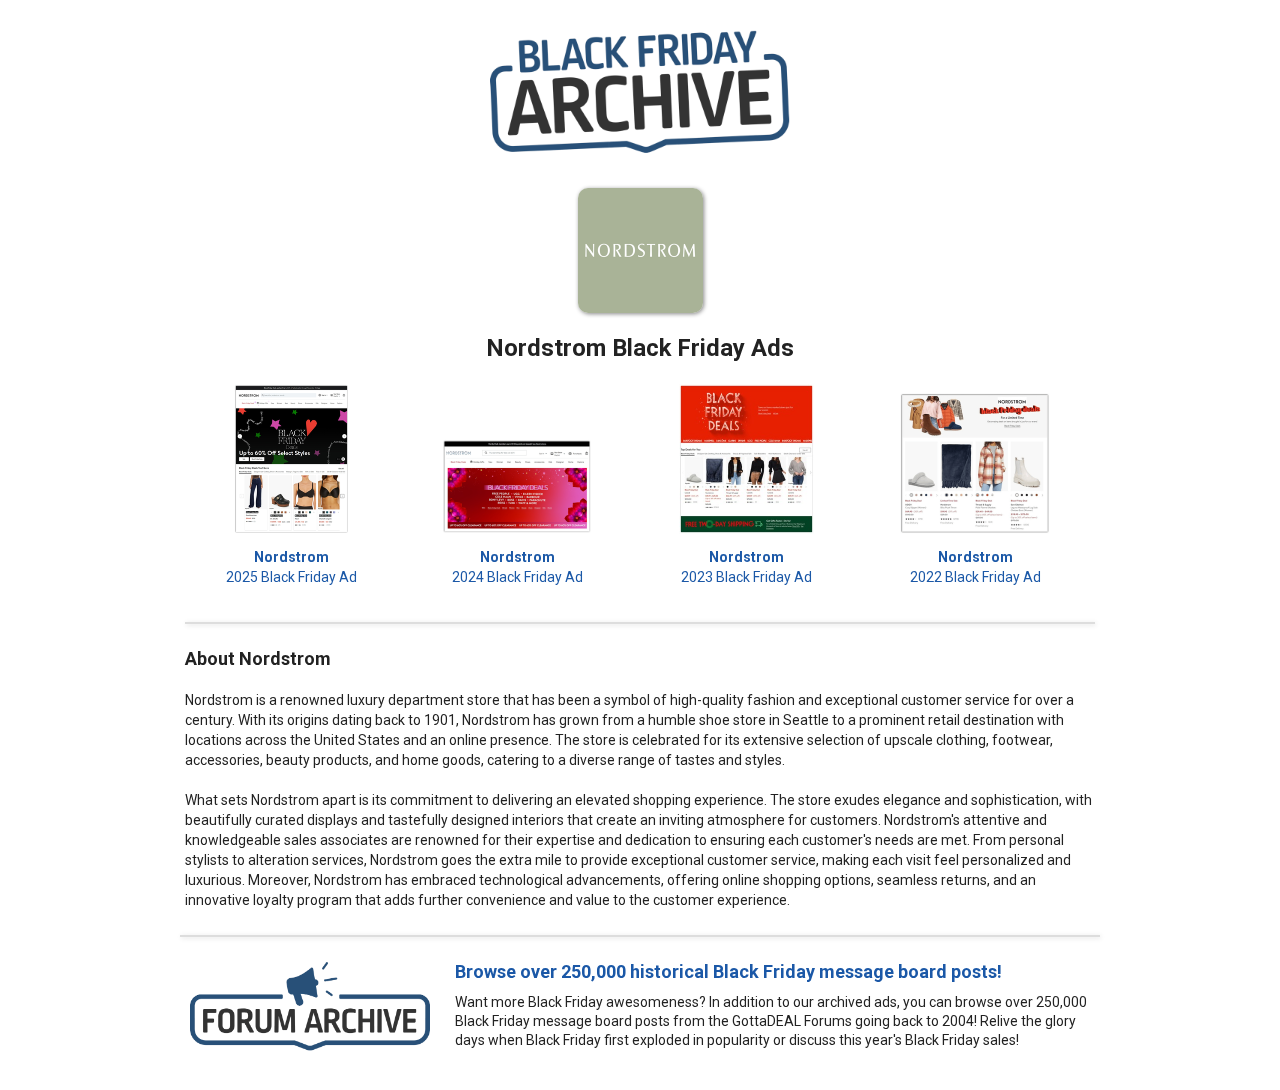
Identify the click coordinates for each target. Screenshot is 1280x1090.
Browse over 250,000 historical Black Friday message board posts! (728, 971)
